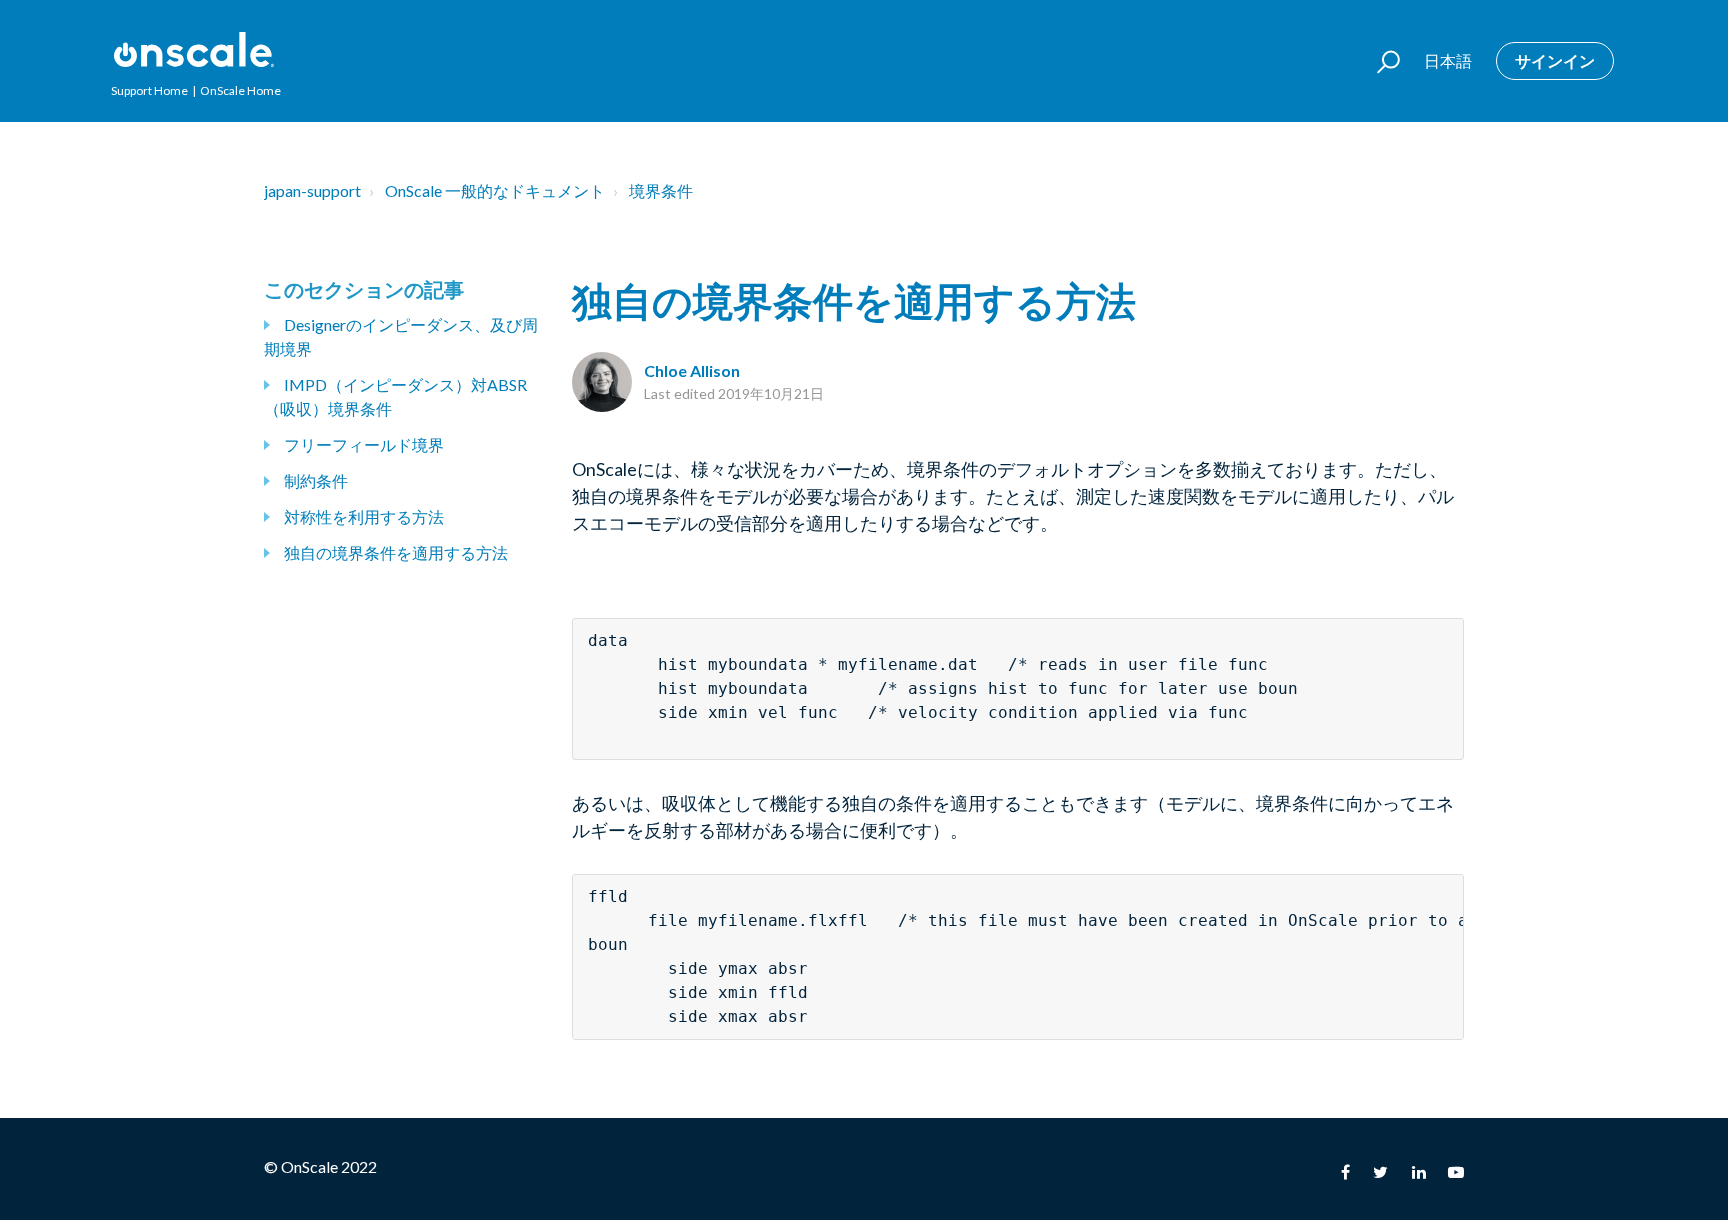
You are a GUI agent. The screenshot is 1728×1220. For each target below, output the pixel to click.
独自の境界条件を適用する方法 (396, 552)
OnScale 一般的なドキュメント (495, 190)
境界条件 (661, 190)
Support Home (149, 90)
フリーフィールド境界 (364, 444)
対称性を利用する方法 (364, 516)
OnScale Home (240, 90)
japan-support (312, 190)
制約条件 (316, 480)
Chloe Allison (692, 370)
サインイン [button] (1555, 60)
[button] (1379, 61)
